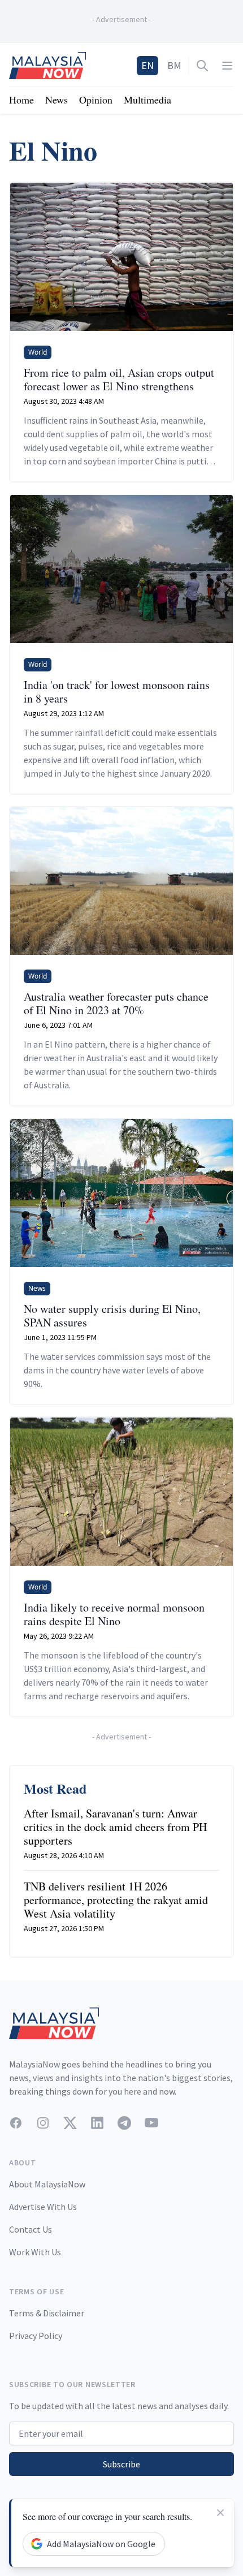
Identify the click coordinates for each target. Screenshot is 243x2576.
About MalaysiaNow (47, 2184)
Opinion (96, 100)
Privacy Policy (36, 2336)
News (57, 100)
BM (174, 65)
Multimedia (147, 100)
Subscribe (121, 2464)
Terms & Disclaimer (47, 2313)
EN (147, 65)
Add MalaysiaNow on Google (101, 2544)
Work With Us (35, 2252)
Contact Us (31, 2229)
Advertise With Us (43, 2207)
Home (21, 100)
